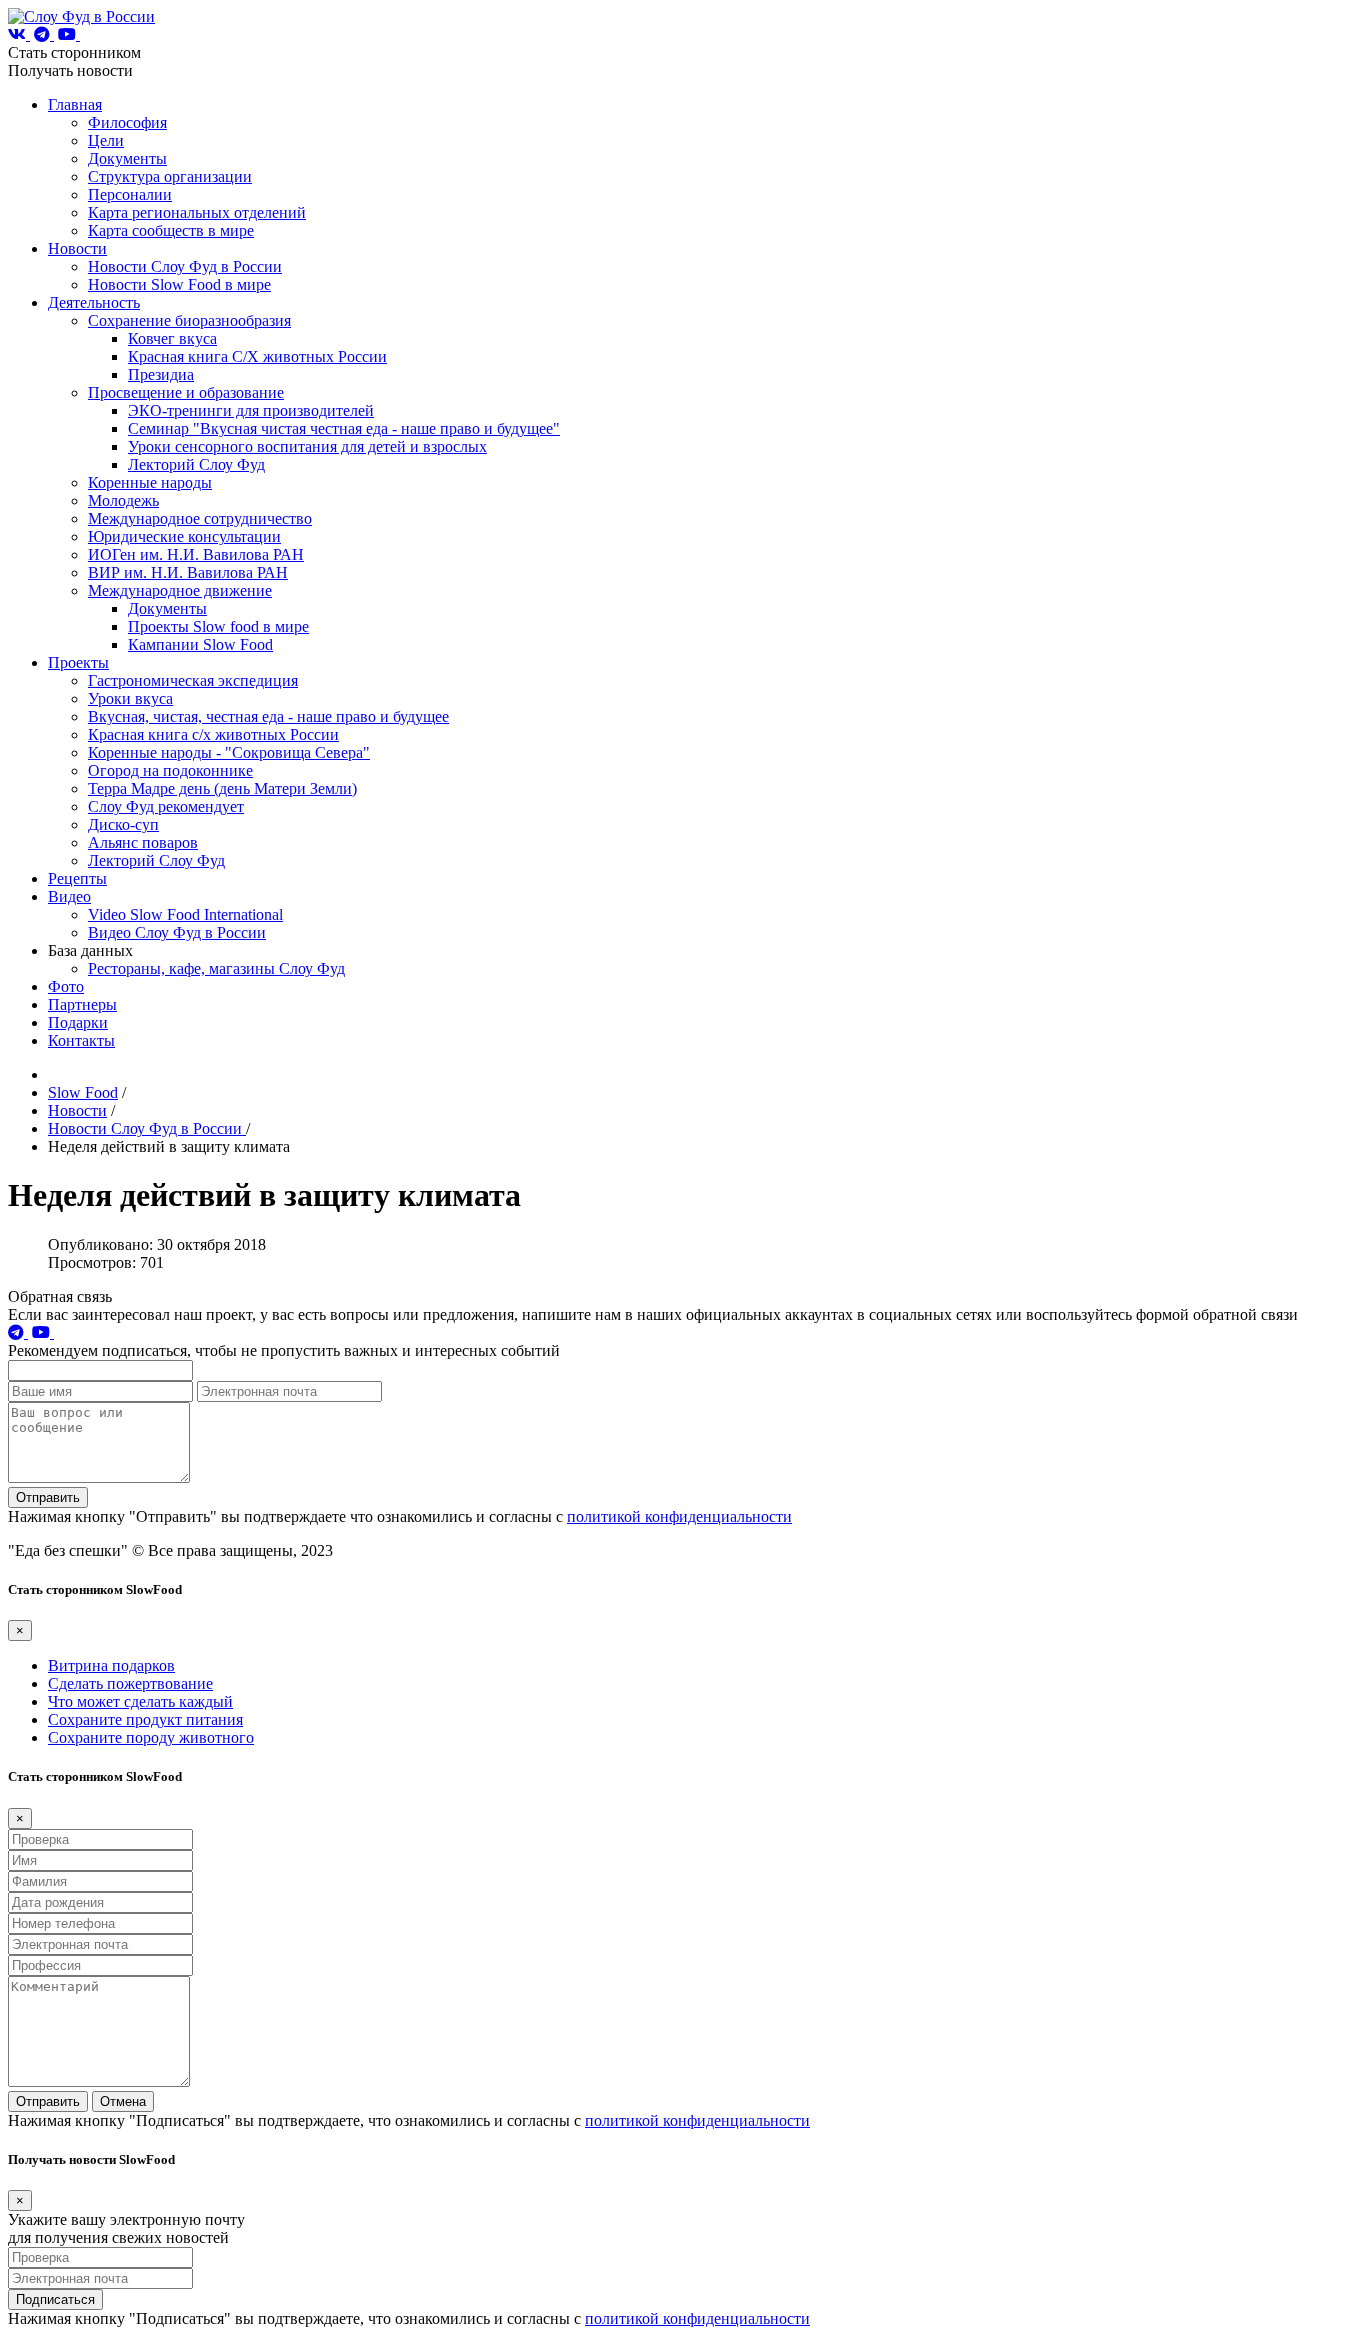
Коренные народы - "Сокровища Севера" (229, 752)
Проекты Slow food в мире (218, 626)
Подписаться (55, 2299)
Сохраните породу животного (151, 1737)
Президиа (161, 374)
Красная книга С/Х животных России (257, 356)
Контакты (81, 1040)
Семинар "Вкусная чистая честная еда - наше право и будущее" (344, 428)
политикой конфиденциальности (679, 1516)
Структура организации (170, 176)
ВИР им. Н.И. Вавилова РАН (188, 572)
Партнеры (82, 1004)
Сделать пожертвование (130, 1683)
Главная (75, 104)
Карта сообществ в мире (171, 230)
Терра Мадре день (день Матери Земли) (222, 788)
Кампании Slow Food (200, 644)
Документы (127, 158)
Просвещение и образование (186, 392)
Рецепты (77, 878)
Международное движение (180, 590)
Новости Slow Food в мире (179, 284)
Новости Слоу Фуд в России (185, 266)
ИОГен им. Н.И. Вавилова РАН (196, 554)
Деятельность (94, 302)
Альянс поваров (143, 842)
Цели (106, 140)
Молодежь (123, 500)
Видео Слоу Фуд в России (177, 932)
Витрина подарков (111, 1665)
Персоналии (130, 194)
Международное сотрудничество (200, 518)
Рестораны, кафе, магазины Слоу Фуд (216, 968)
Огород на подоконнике (170, 770)
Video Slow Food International (185, 914)
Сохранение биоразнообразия (189, 320)
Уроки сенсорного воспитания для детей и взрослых (307, 446)
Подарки (78, 1022)
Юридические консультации (184, 536)
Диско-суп (123, 824)
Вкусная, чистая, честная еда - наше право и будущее (268, 716)
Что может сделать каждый (140, 1701)
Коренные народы (150, 482)
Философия (127, 122)
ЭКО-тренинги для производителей (251, 410)
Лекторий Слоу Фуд (196, 464)
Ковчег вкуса (172, 338)
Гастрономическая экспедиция (193, 680)
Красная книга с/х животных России (213, 734)
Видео (69, 896)
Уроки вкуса (130, 698)
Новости (77, 248)
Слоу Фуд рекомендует (166, 806)
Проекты (78, 662)
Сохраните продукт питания (145, 1719)
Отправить (48, 1497)
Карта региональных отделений (197, 212)
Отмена (123, 2101)
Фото (66, 986)
